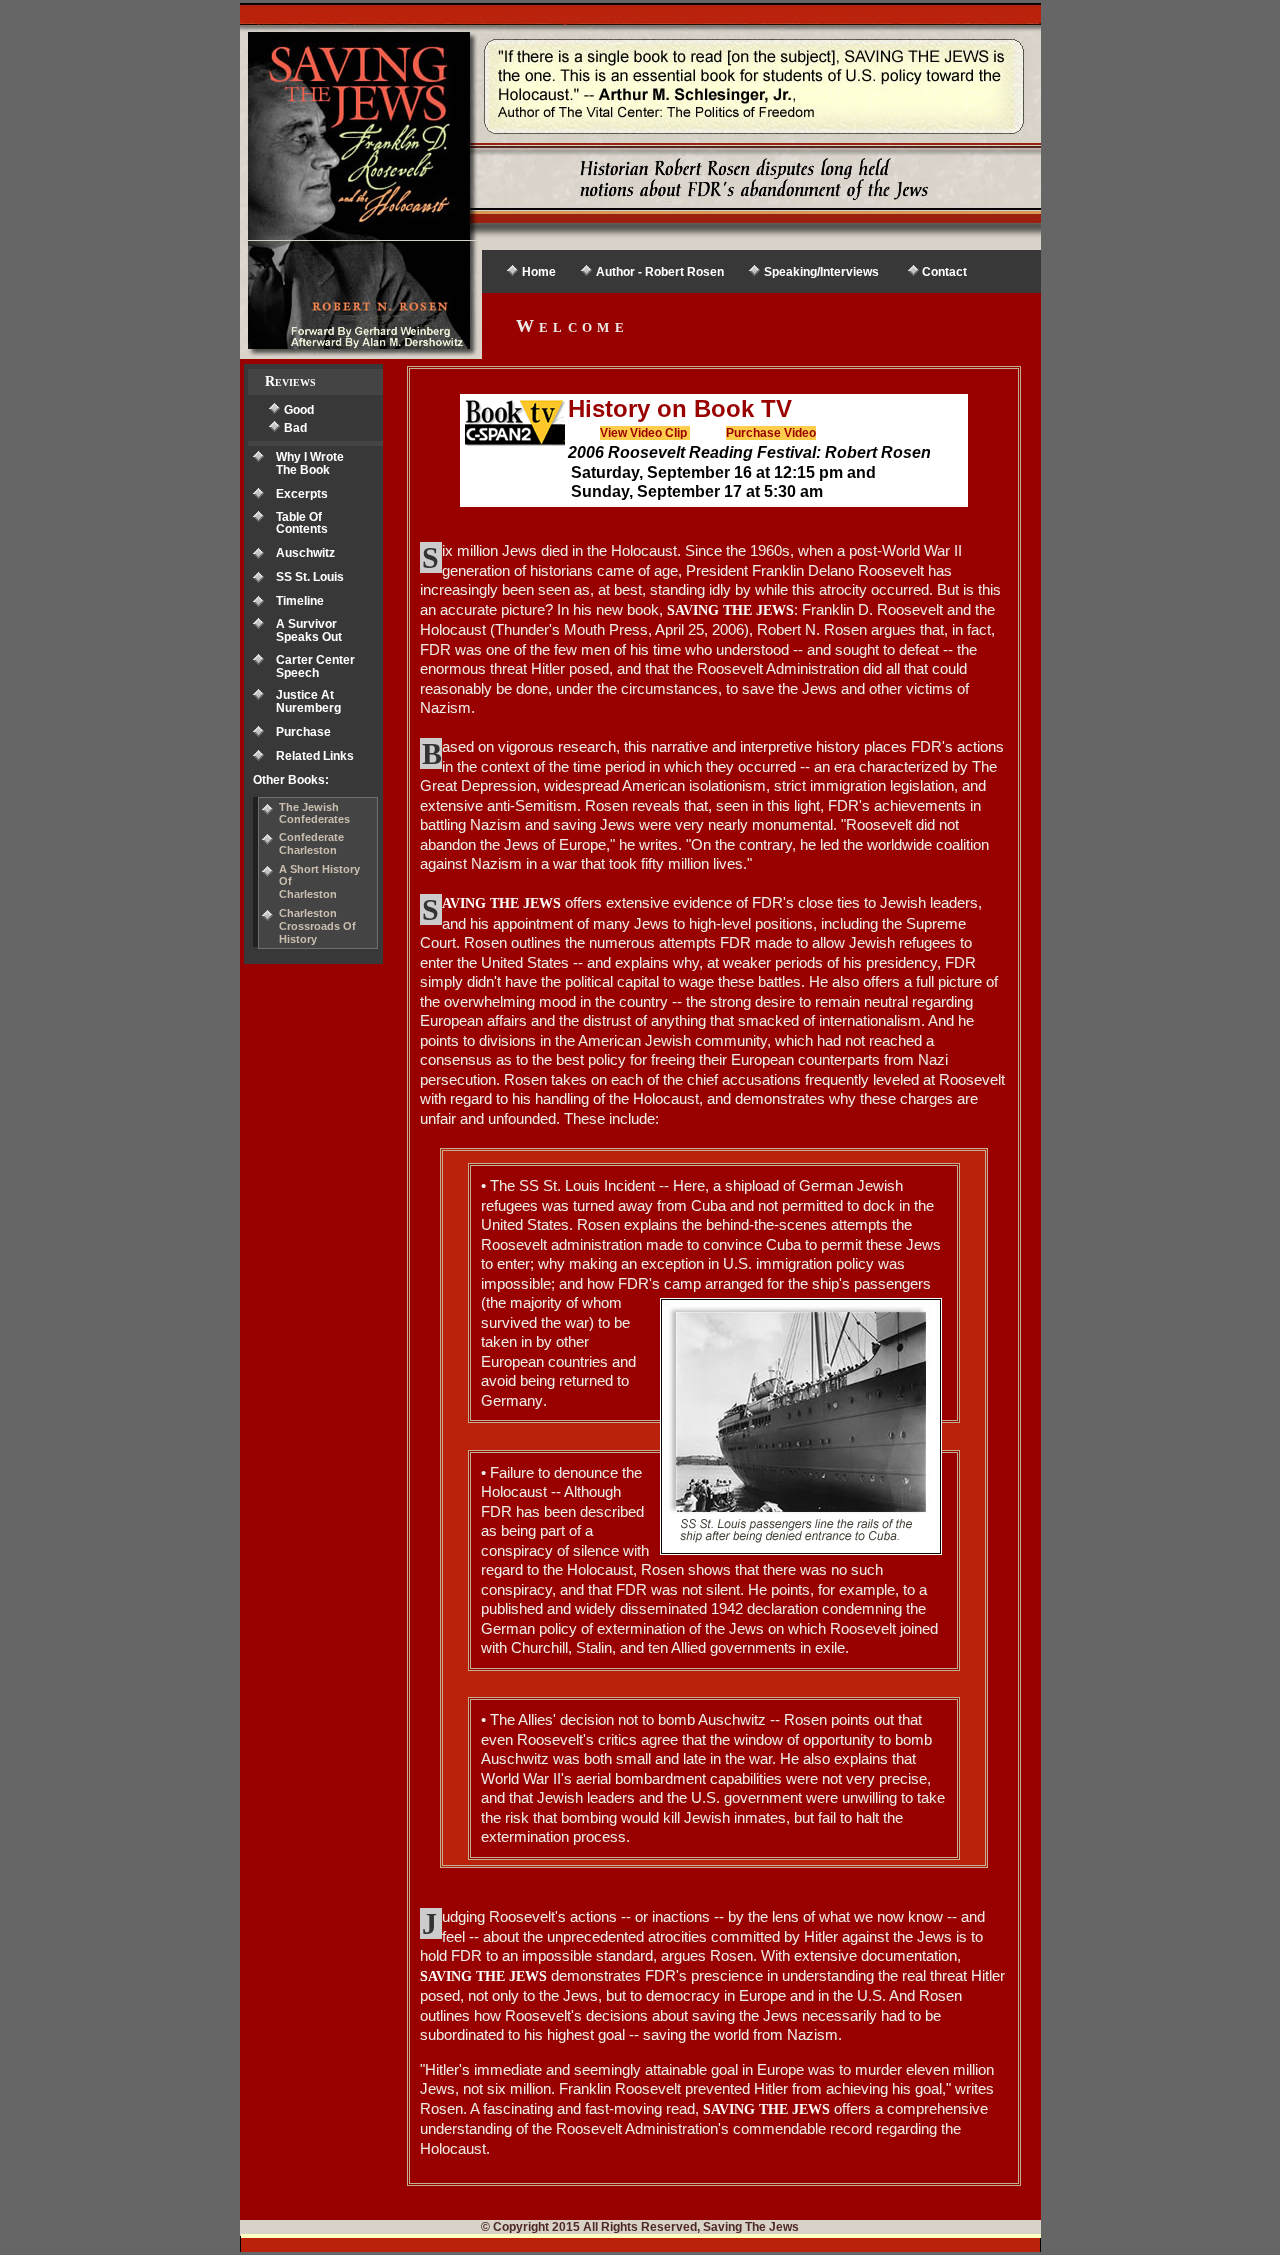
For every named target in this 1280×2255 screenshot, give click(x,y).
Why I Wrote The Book (310, 463)
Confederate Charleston (311, 843)
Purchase (303, 732)
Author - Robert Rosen (660, 272)
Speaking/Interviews (821, 272)
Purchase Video (771, 433)
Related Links (315, 756)
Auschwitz (305, 553)
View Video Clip (645, 433)
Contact (944, 272)
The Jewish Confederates (314, 813)
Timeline (300, 601)
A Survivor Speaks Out (309, 630)
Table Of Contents (302, 523)
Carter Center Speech (315, 666)
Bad (295, 428)
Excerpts (302, 494)
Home (539, 272)
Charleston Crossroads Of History (317, 926)
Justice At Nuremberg (308, 701)
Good (299, 410)
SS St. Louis (310, 577)
